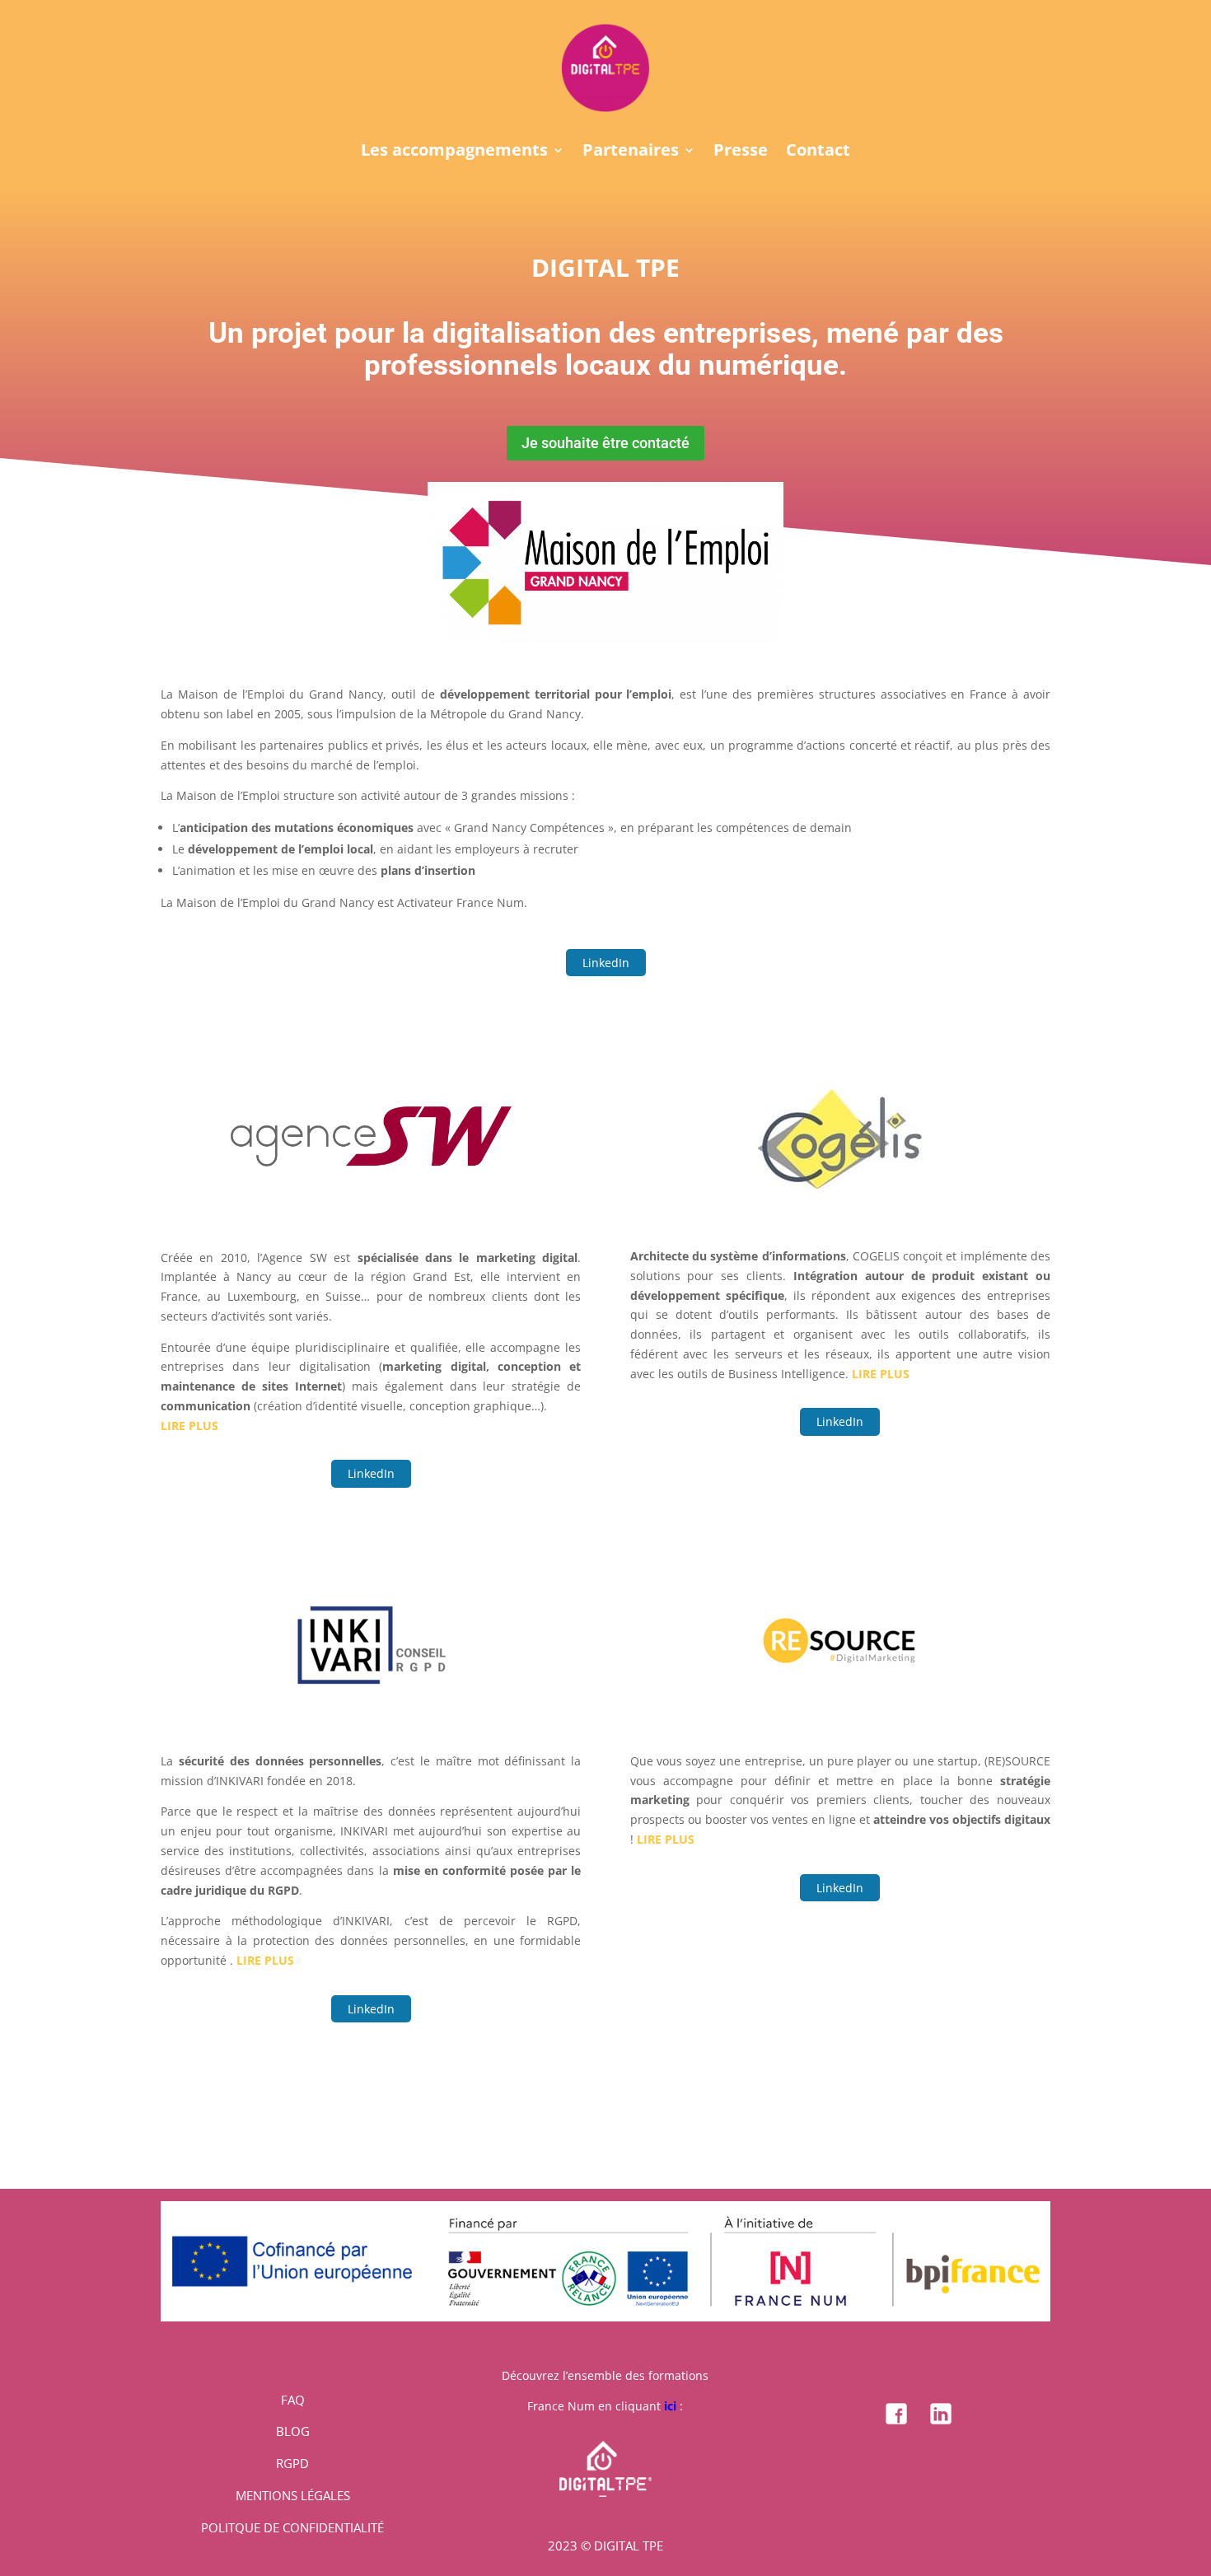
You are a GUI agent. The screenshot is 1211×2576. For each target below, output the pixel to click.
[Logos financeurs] (605, 2317)
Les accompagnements (454, 152)
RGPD (292, 2463)
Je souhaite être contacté (605, 443)
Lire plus (189, 1426)
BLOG (293, 2431)
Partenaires (631, 152)
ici (670, 2406)
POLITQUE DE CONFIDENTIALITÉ (292, 2527)
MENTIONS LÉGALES (293, 2495)
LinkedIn (606, 963)
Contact (818, 152)
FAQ (293, 2400)
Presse (741, 152)
